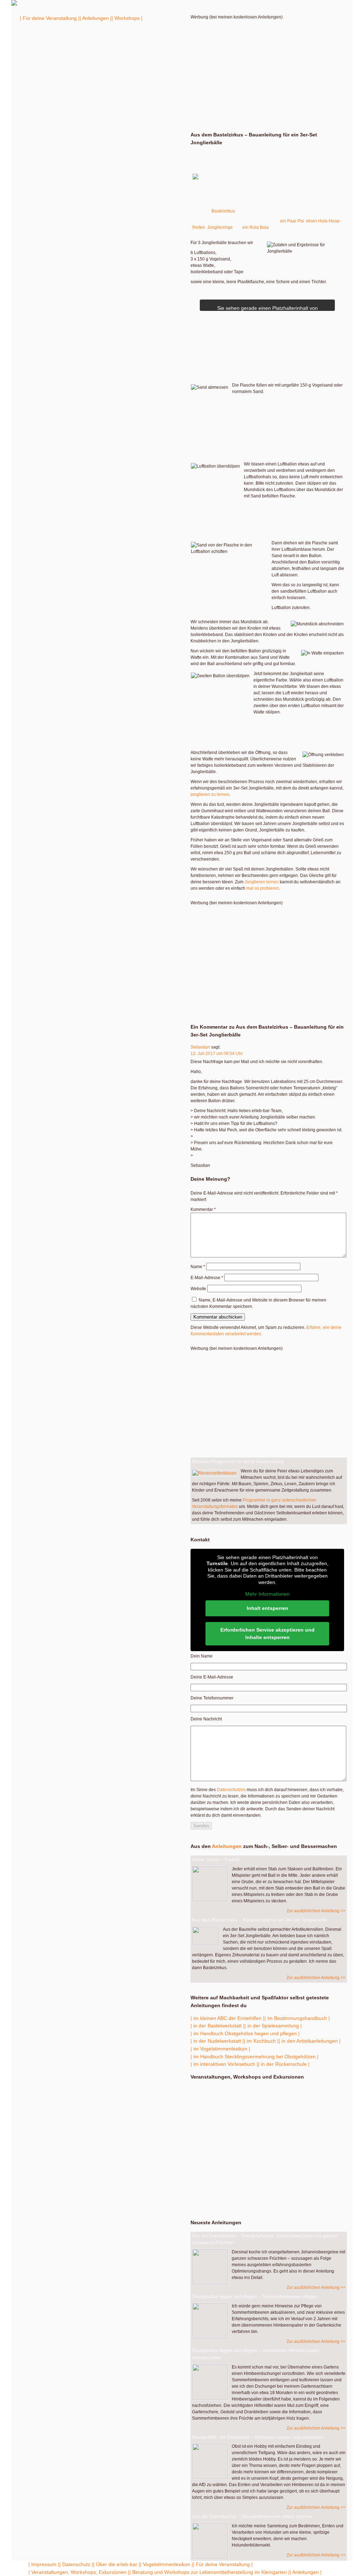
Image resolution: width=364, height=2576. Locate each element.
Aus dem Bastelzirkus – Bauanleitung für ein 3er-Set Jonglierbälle (259, 1920)
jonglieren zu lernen (210, 794)
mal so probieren (263, 888)
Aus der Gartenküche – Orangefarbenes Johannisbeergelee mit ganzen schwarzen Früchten (265, 2239)
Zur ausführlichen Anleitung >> (316, 1911)
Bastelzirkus (223, 211)
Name (198, 1267)
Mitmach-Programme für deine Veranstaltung (238, 1462)
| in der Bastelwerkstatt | (218, 2026)
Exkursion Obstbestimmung (224, 2093)
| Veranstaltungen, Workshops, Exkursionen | (79, 2572)
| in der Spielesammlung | (273, 2026)
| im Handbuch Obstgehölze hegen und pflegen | (245, 2033)
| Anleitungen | (96, 18)
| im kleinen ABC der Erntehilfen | (227, 2018)
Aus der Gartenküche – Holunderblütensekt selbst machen (252, 2516)
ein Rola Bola (256, 227)
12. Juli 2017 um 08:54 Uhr (217, 1053)
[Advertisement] (267, 70)
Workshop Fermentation (267, 2173)
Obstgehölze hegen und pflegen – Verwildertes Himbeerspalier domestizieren (256, 2354)
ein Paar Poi (292, 221)
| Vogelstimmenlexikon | (167, 2564)
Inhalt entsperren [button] (267, 1608)
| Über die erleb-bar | (117, 2564)
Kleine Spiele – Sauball (216, 1860)
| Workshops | (127, 18)
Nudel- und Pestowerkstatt (223, 2108)
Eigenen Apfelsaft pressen (267, 2197)
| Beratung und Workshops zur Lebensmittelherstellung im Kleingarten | (210, 2572)
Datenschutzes (231, 1790)
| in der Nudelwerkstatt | (217, 2041)
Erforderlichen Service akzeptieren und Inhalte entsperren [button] (267, 1634)
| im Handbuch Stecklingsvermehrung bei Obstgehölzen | (255, 2057)
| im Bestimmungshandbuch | (297, 2018)
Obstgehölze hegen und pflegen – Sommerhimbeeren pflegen (255, 2297)
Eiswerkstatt (223, 2123)
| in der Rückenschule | (284, 2064)
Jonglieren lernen (262, 882)
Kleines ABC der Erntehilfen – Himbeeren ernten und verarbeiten (258, 2437)
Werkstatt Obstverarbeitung (234, 2152)
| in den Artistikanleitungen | (310, 2041)
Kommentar (203, 1209)
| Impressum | (44, 2564)
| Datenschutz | (76, 2564)
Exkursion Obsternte (236, 2137)
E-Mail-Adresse (207, 1278)
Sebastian (200, 1047)
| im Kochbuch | (261, 2041)
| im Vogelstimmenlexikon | (220, 2049)
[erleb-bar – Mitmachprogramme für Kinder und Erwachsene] (14, 4)
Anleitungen (227, 1846)
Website (198, 1289)
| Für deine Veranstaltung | (50, 18)
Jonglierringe (220, 227)
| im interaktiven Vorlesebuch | (224, 2064)
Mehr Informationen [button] (267, 1594)
